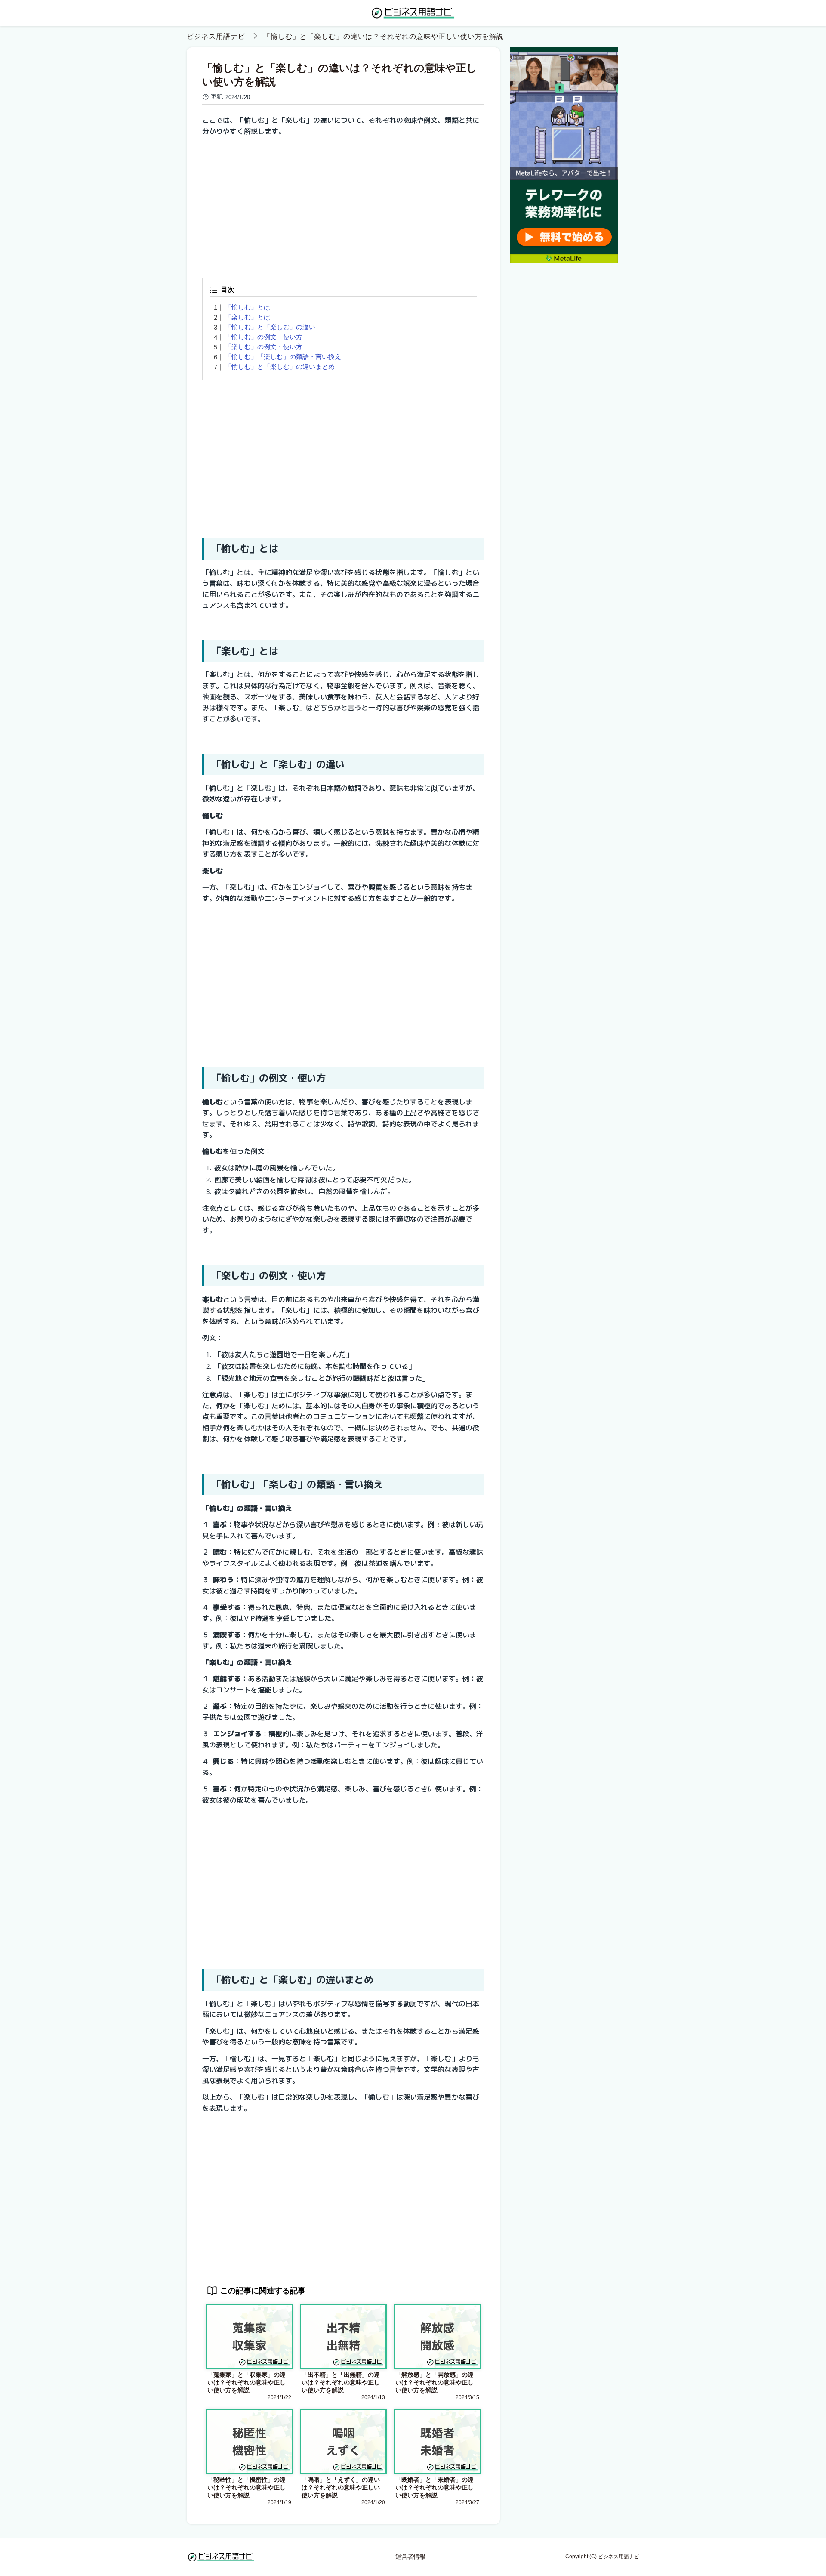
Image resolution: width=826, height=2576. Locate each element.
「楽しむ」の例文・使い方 (264, 347)
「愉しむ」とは (248, 307)
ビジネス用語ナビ (216, 36)
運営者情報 (410, 2557)
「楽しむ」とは (248, 317)
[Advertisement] (343, 204)
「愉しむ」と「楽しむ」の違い (270, 327)
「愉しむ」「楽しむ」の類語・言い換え (283, 357)
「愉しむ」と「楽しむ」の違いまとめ (280, 366)
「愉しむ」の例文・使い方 (264, 337)
